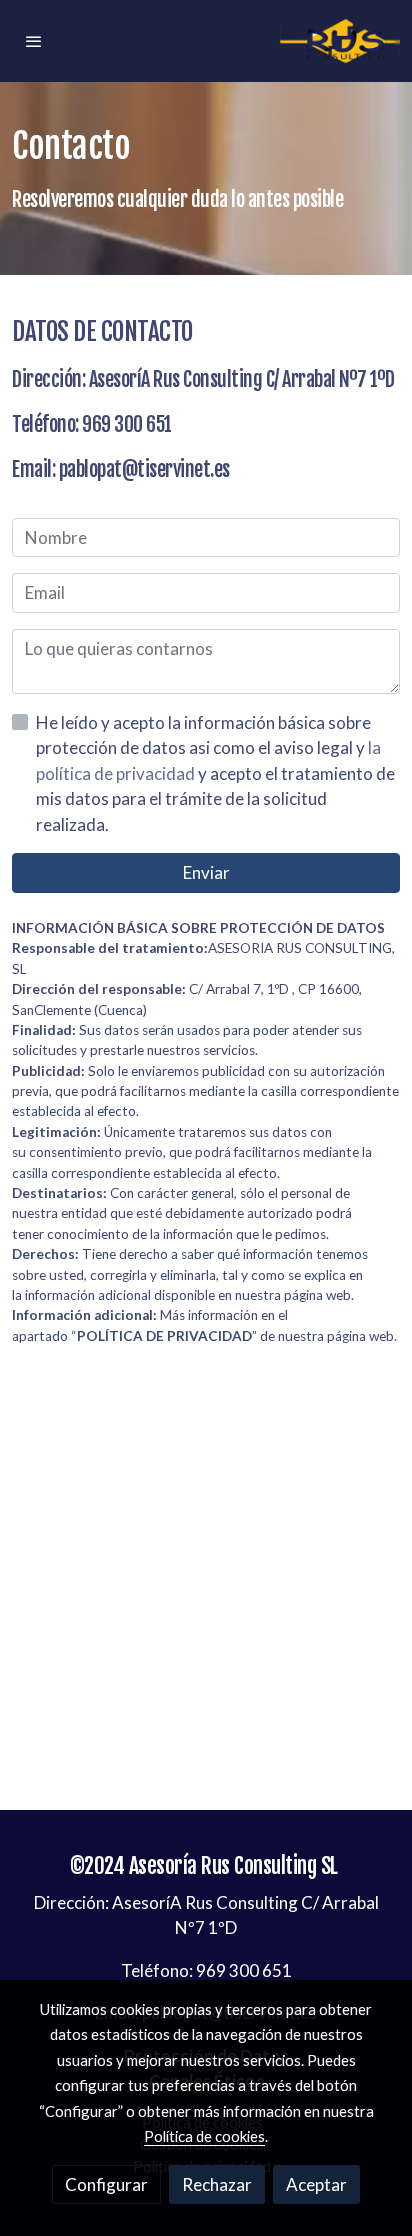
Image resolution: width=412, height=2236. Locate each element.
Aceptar (316, 2184)
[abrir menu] (34, 41)
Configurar (106, 2184)
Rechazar (217, 2184)
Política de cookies (204, 2136)
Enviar (206, 872)
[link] (340, 41)
